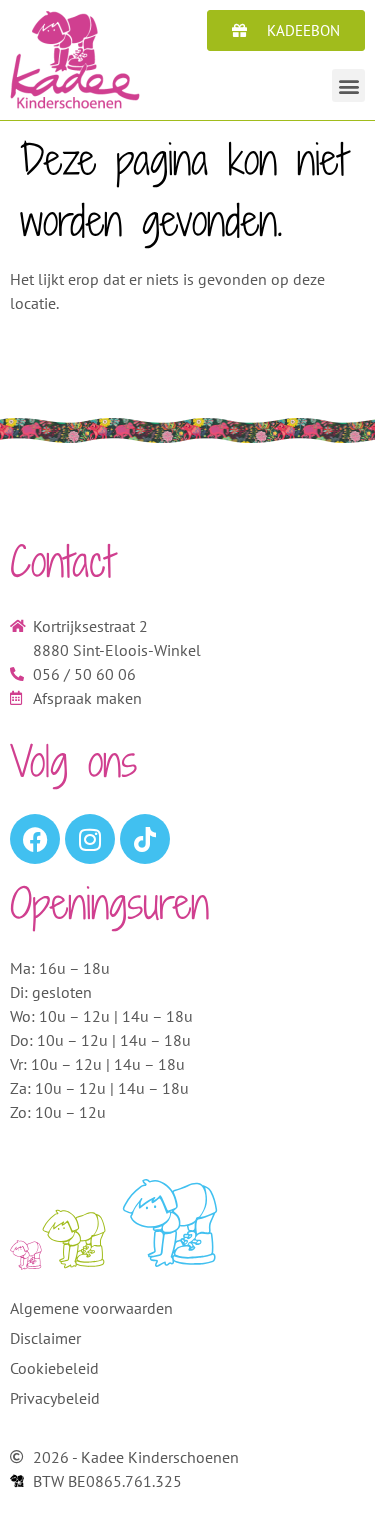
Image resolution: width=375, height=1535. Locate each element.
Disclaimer (45, 1338)
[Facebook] (35, 839)
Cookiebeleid (54, 1368)
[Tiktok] (145, 839)
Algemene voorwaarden (91, 1308)
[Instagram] (90, 839)
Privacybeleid (55, 1398)
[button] (348, 85)
